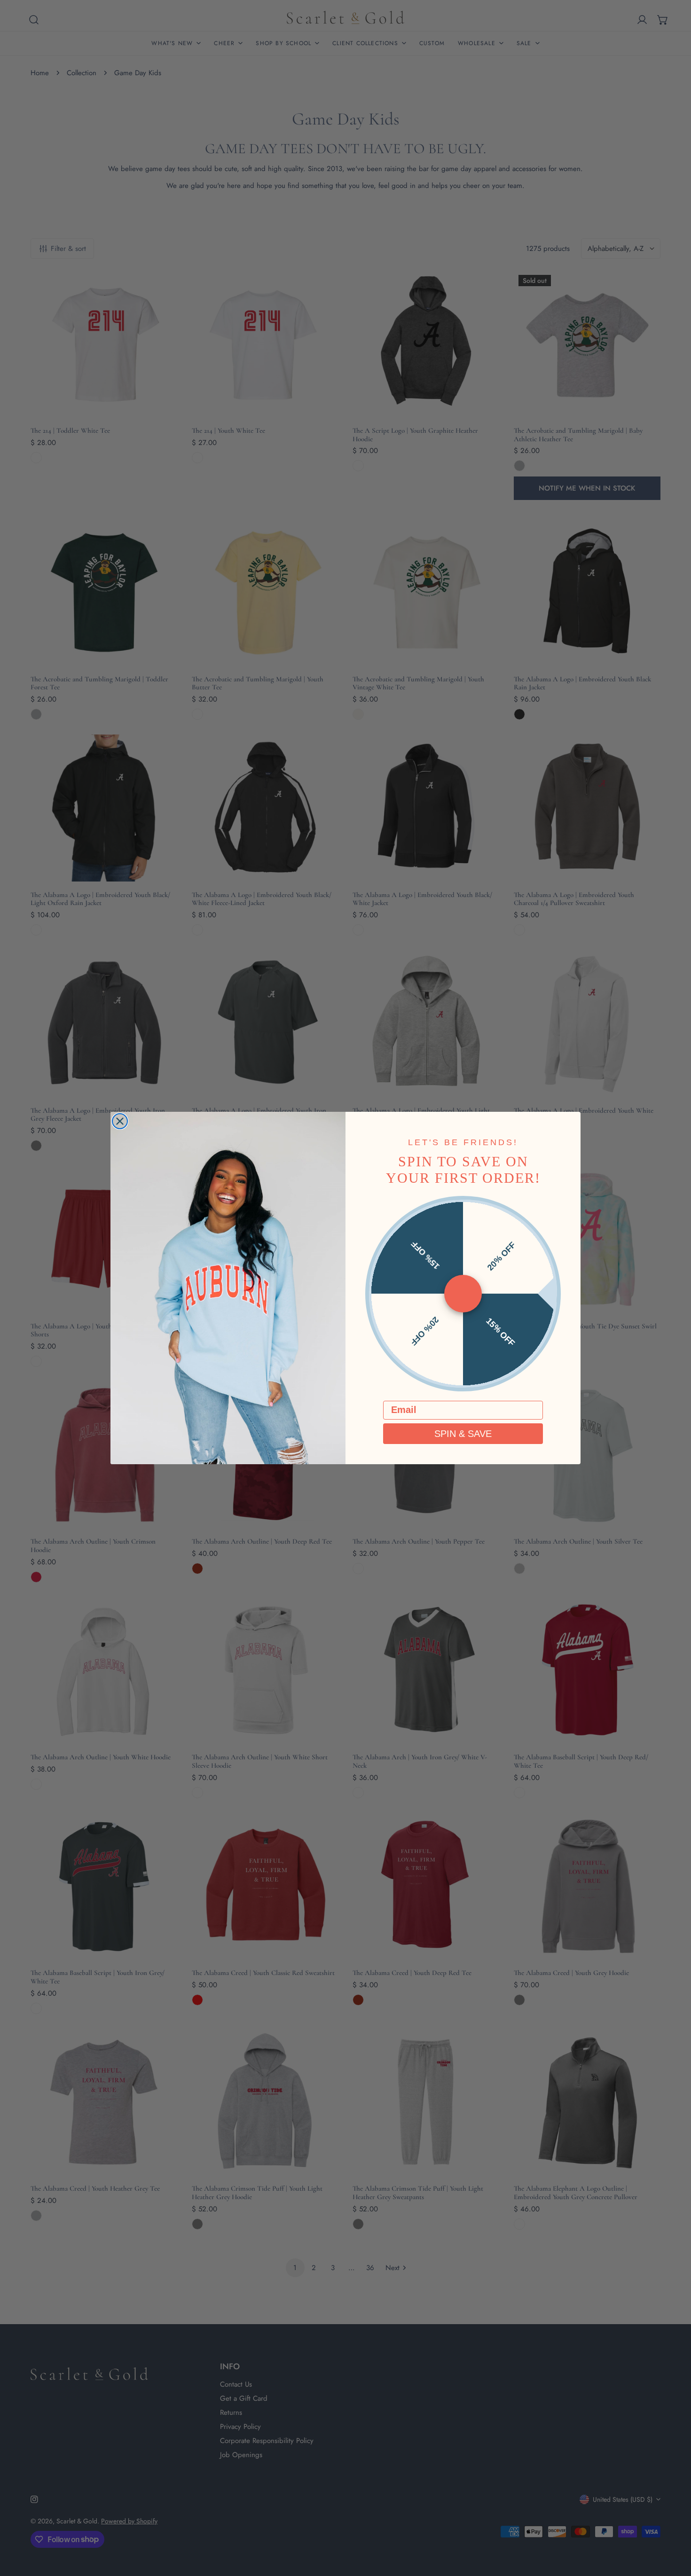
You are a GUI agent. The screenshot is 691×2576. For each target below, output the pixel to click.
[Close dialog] (120, 1121)
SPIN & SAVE (463, 1434)
